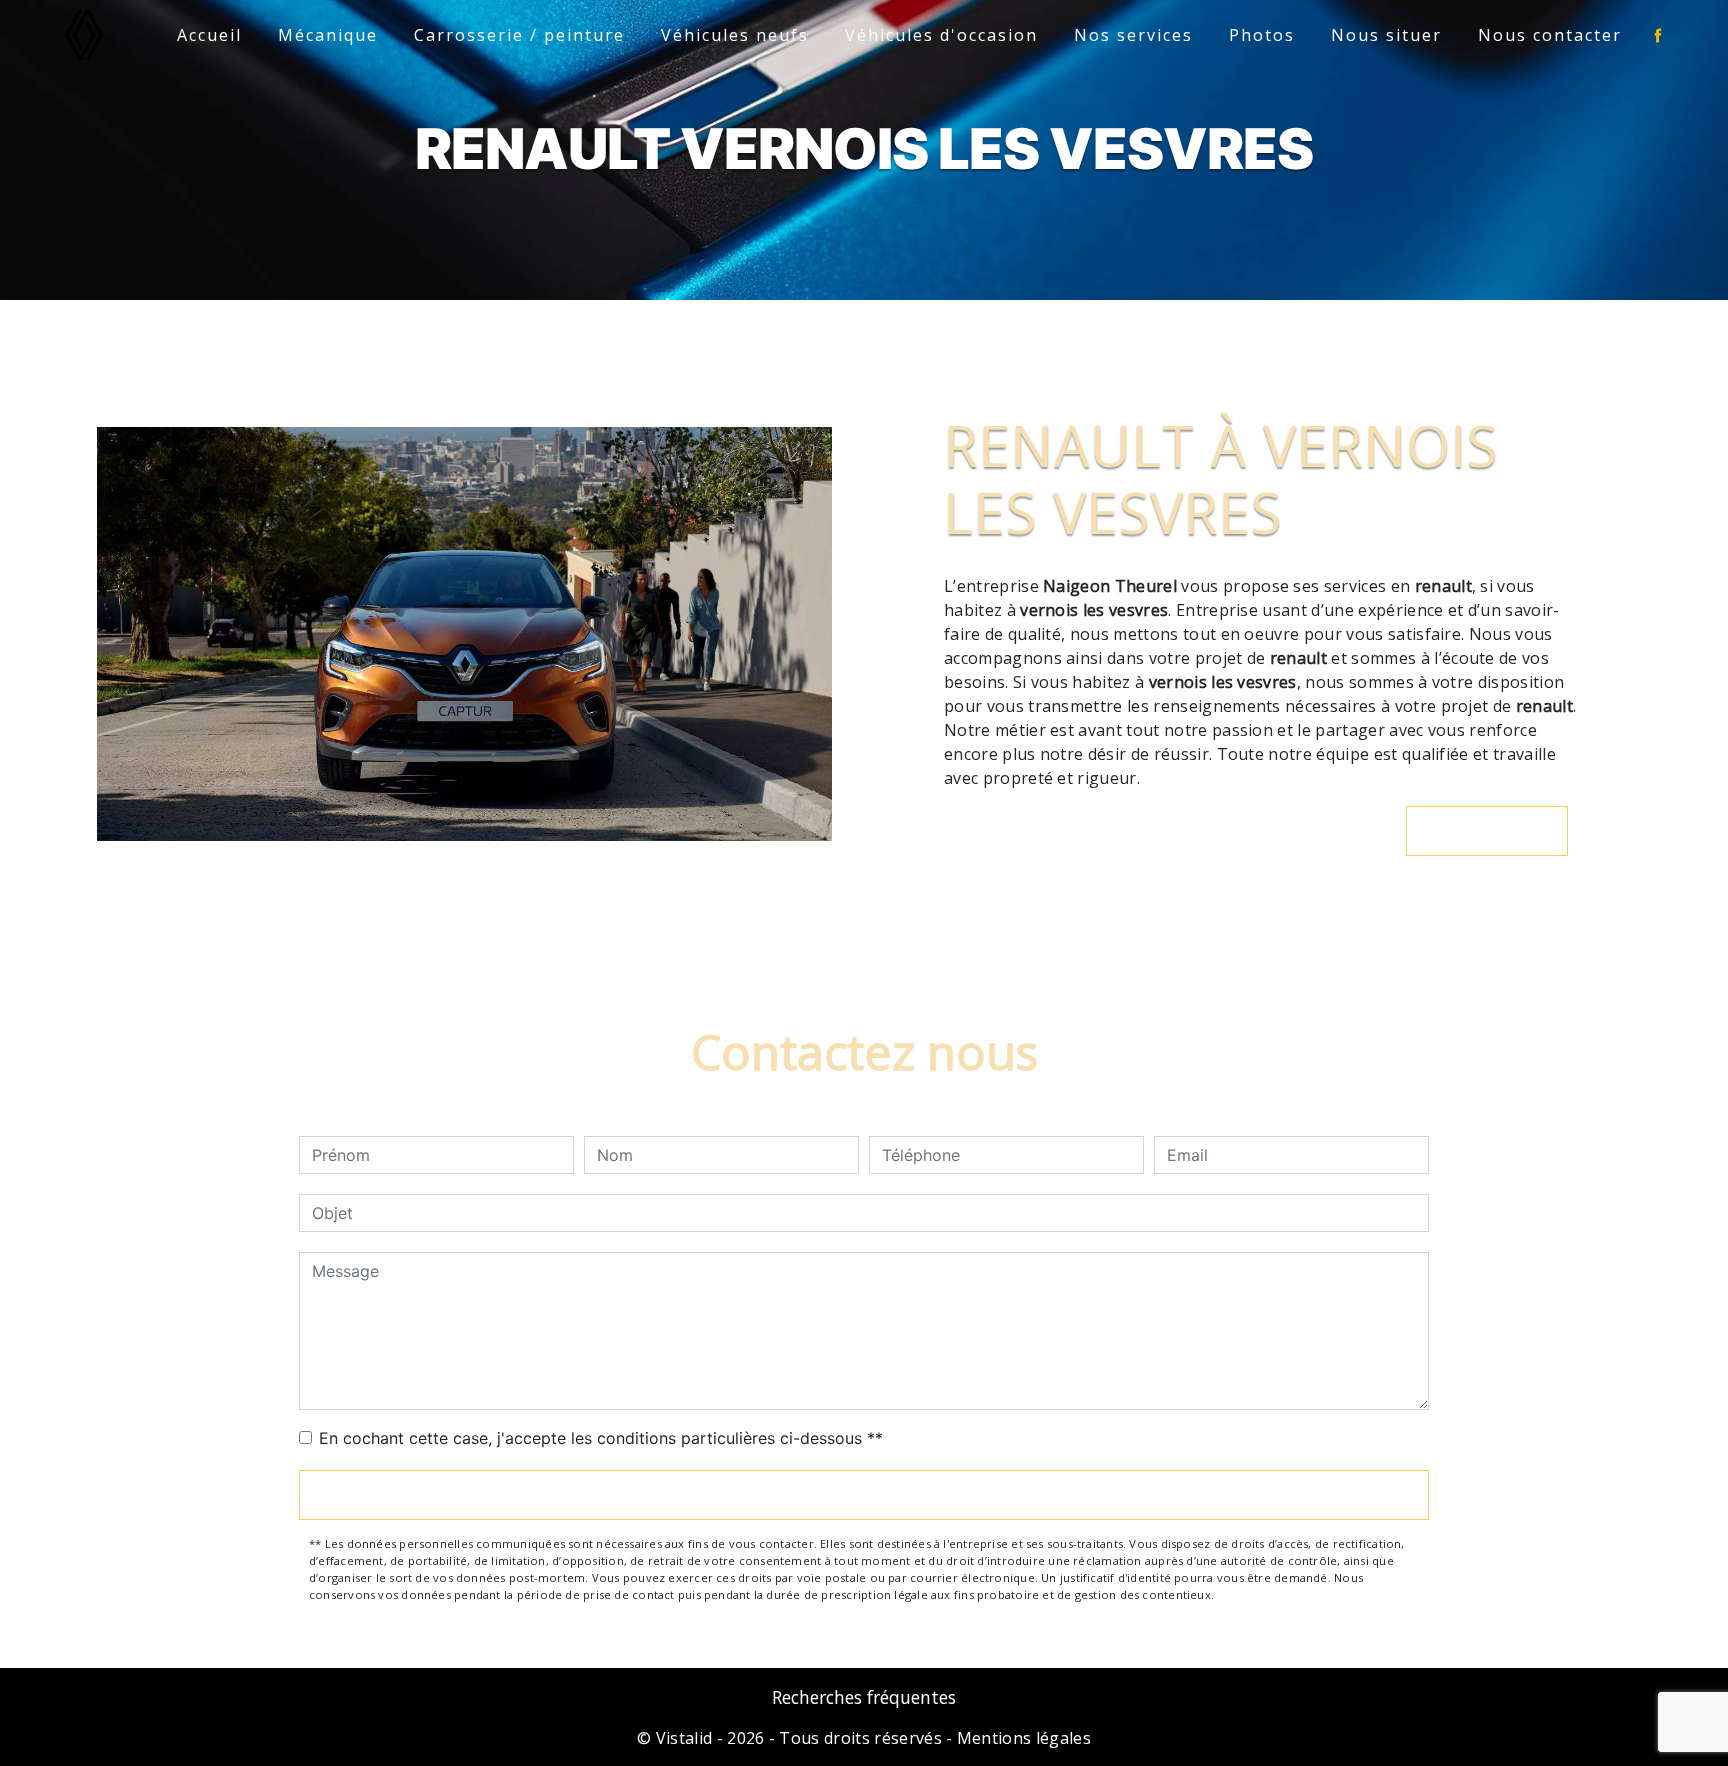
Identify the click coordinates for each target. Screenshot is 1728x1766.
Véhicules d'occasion (941, 35)
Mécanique (328, 35)
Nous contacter (1550, 35)
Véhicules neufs (735, 35)
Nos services (1133, 35)
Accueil (209, 35)
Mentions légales (1022, 1738)
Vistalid (684, 1738)
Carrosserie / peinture (519, 35)
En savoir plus (1497, 831)
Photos (1262, 35)
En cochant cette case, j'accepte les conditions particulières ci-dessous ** (601, 1438)
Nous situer (1386, 35)
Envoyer (864, 1495)
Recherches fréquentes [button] (864, 1697)
